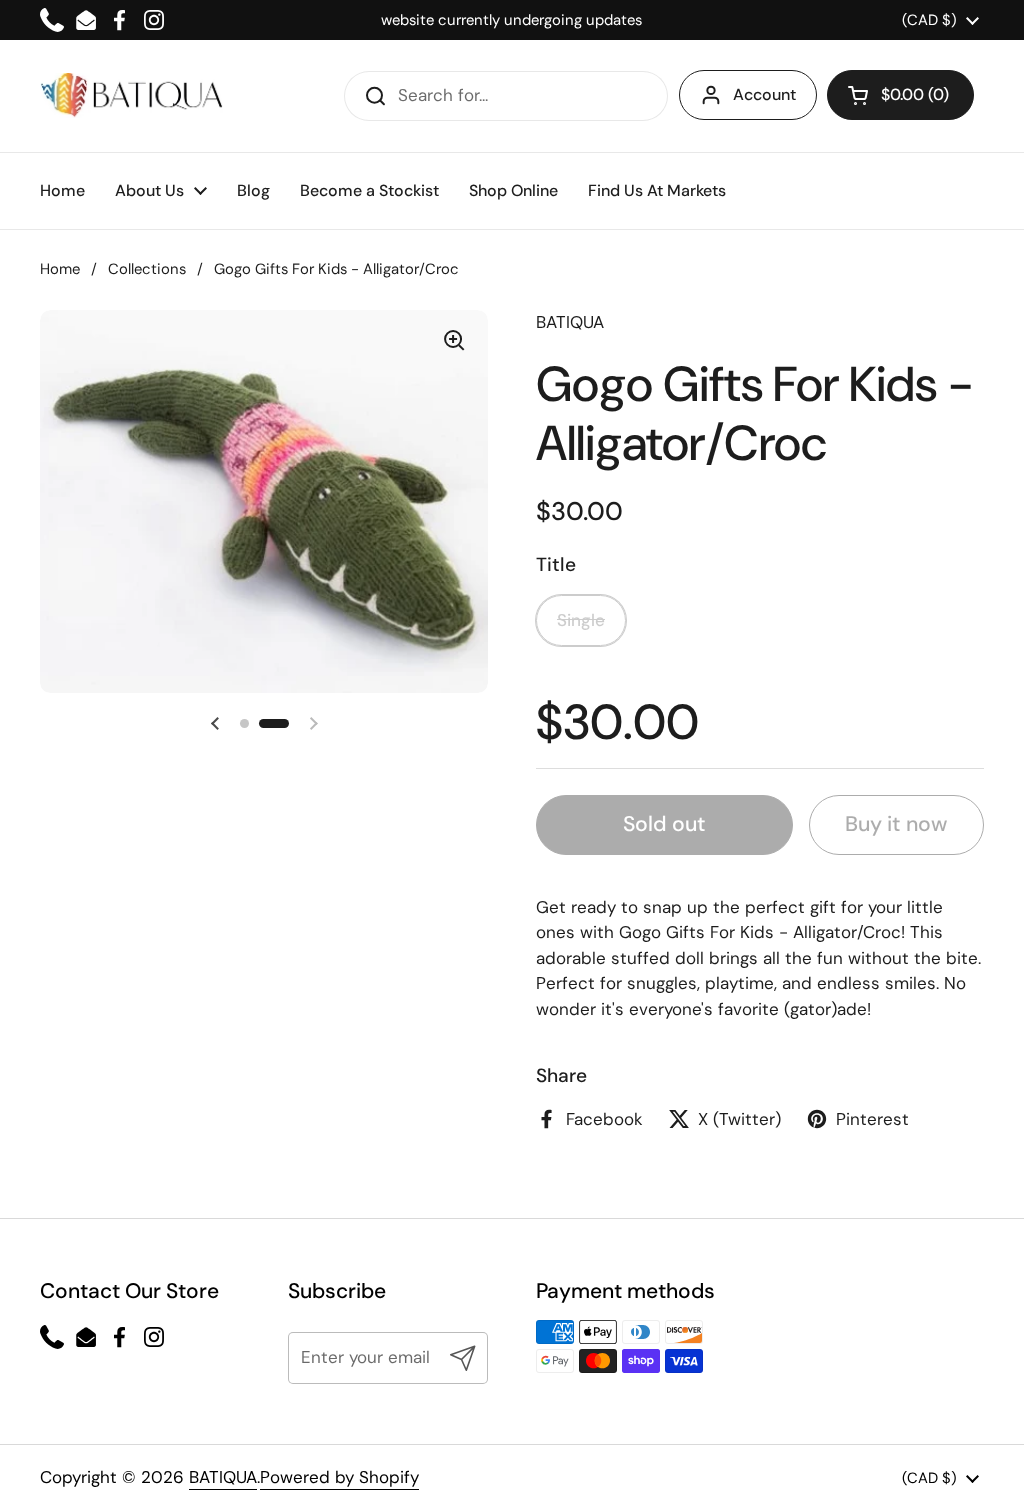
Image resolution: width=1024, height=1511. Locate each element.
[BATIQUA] (131, 95)
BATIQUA (223, 1477)
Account (764, 94)
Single (581, 620)
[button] (900, 95)
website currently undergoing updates (511, 20)
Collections (147, 269)
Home (60, 269)
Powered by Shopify (339, 1477)
